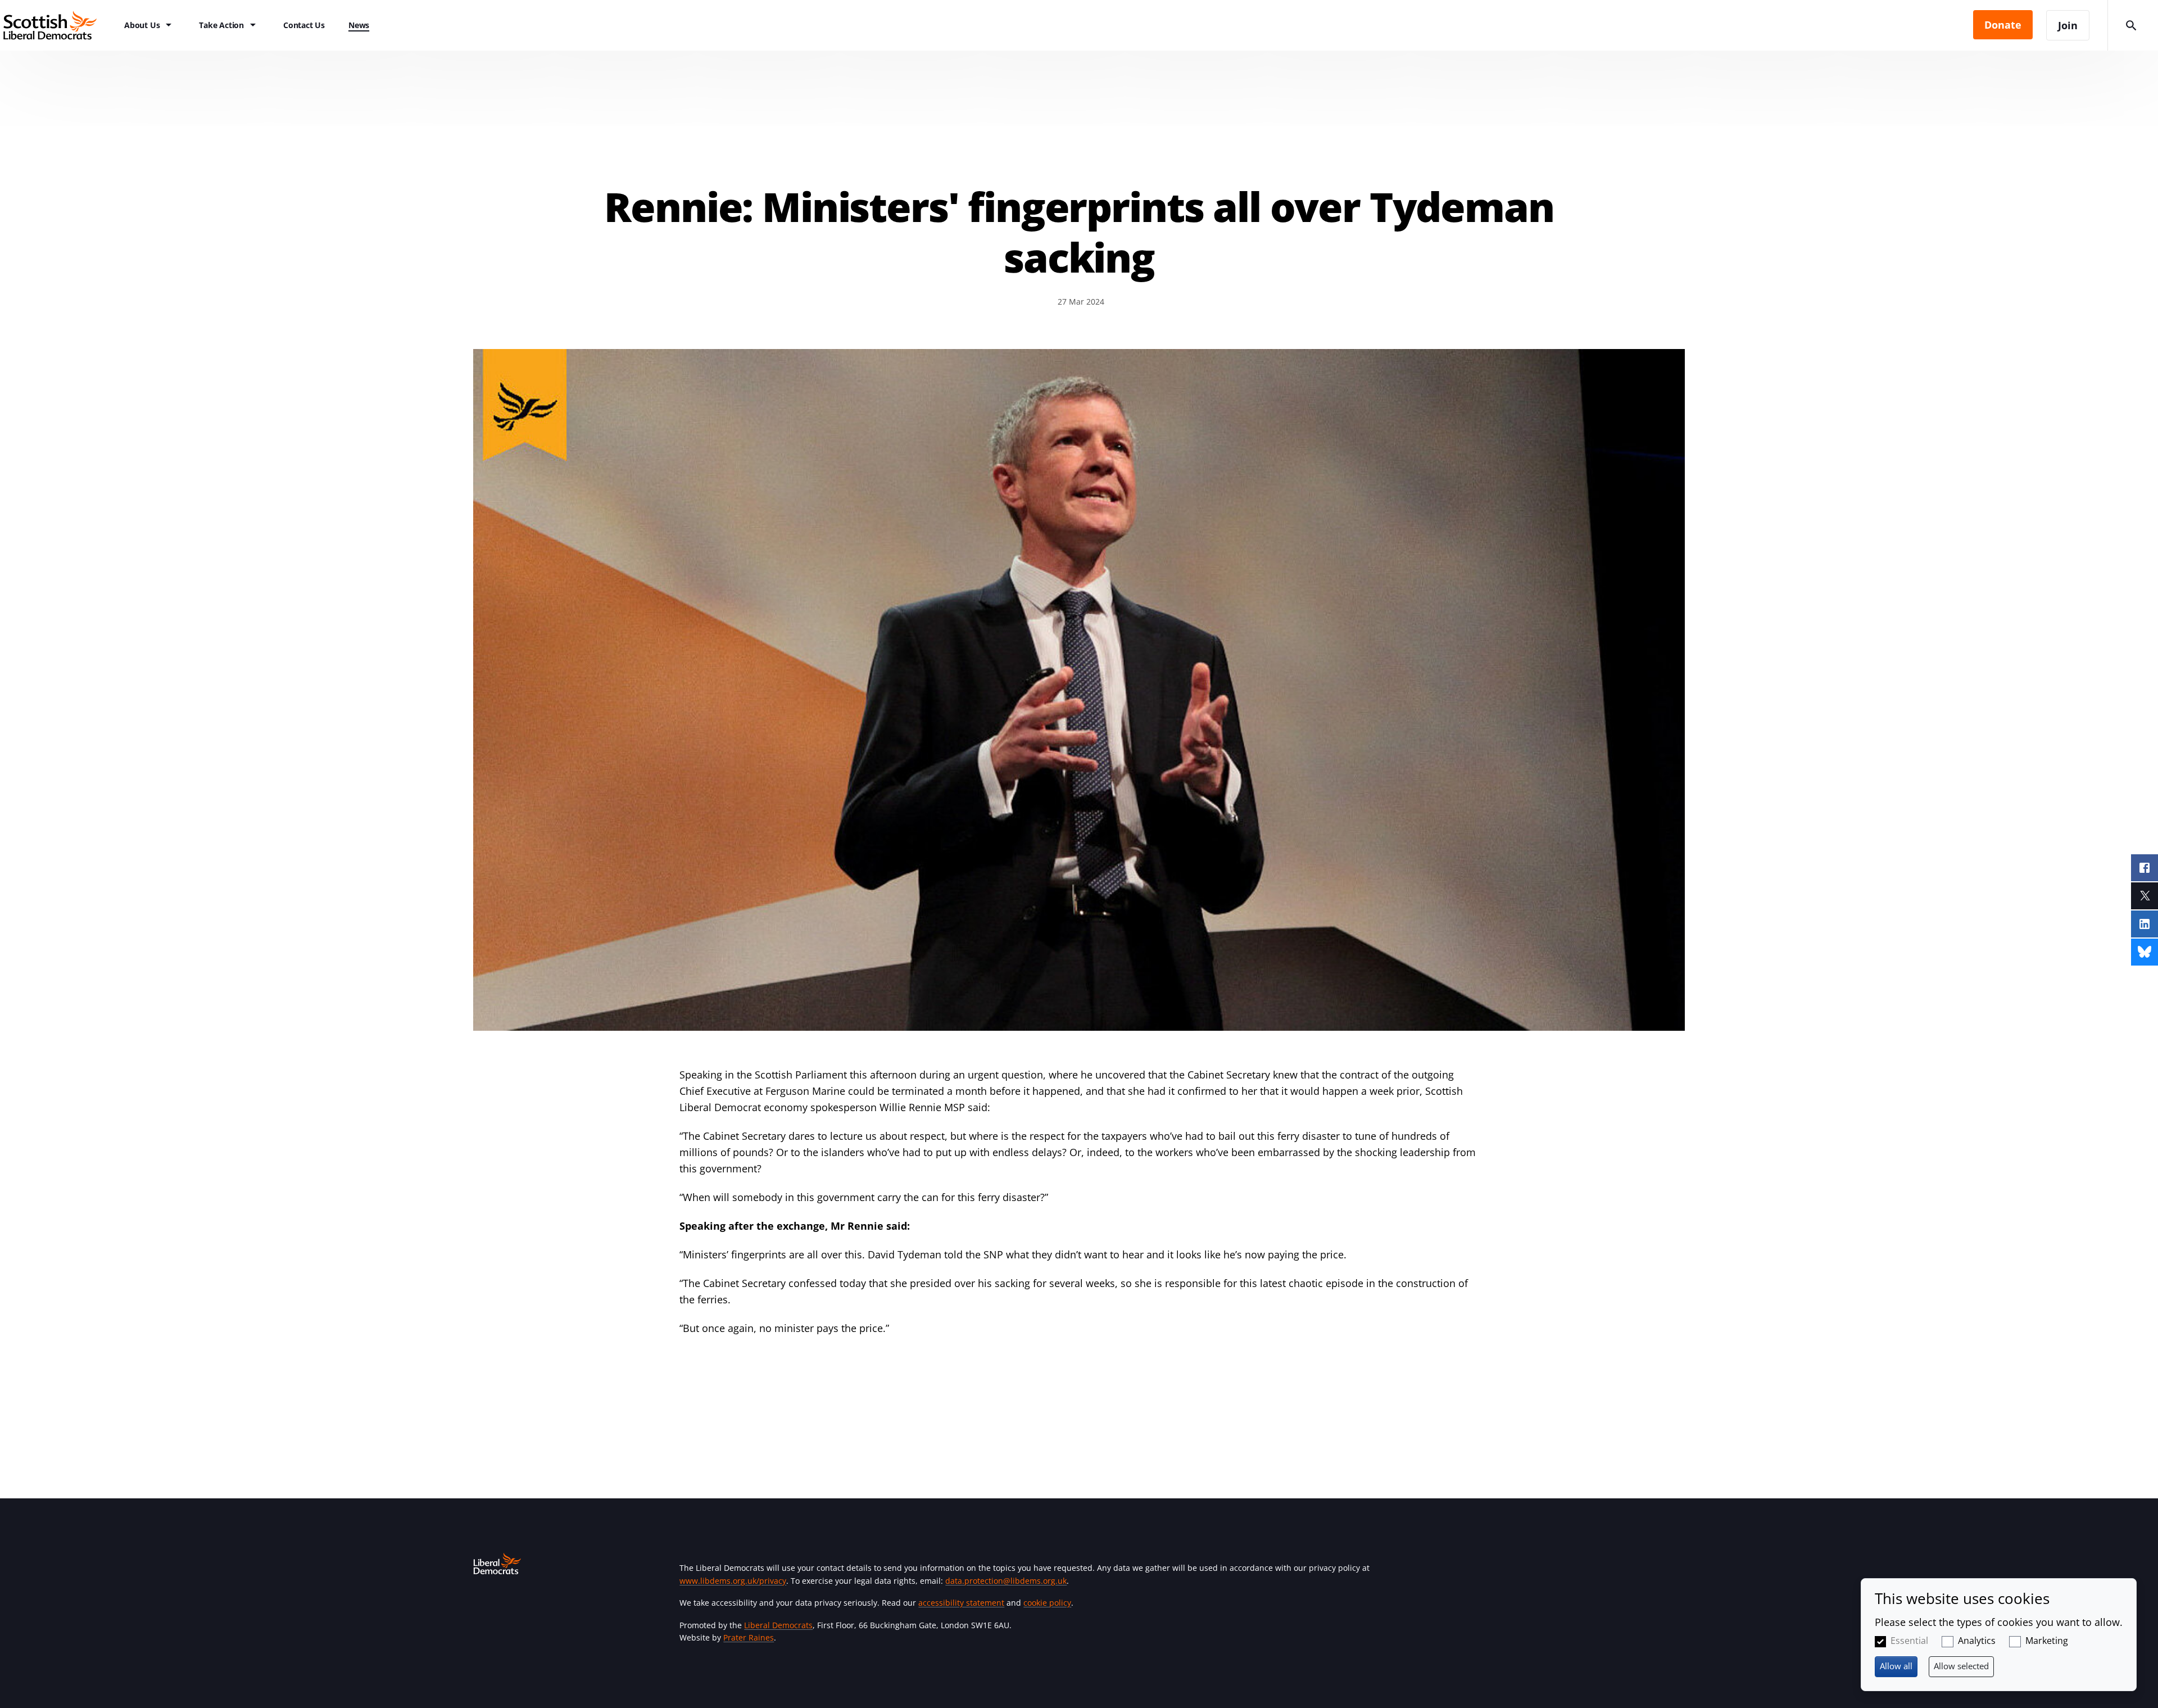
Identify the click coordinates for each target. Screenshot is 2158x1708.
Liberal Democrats (778, 1625)
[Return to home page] (56, 25)
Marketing (2047, 1641)
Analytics (1977, 1641)
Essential (1909, 1641)
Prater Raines (749, 1637)
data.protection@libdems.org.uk (1006, 1581)
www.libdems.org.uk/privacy (733, 1581)
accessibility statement (961, 1603)
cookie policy (1047, 1603)
